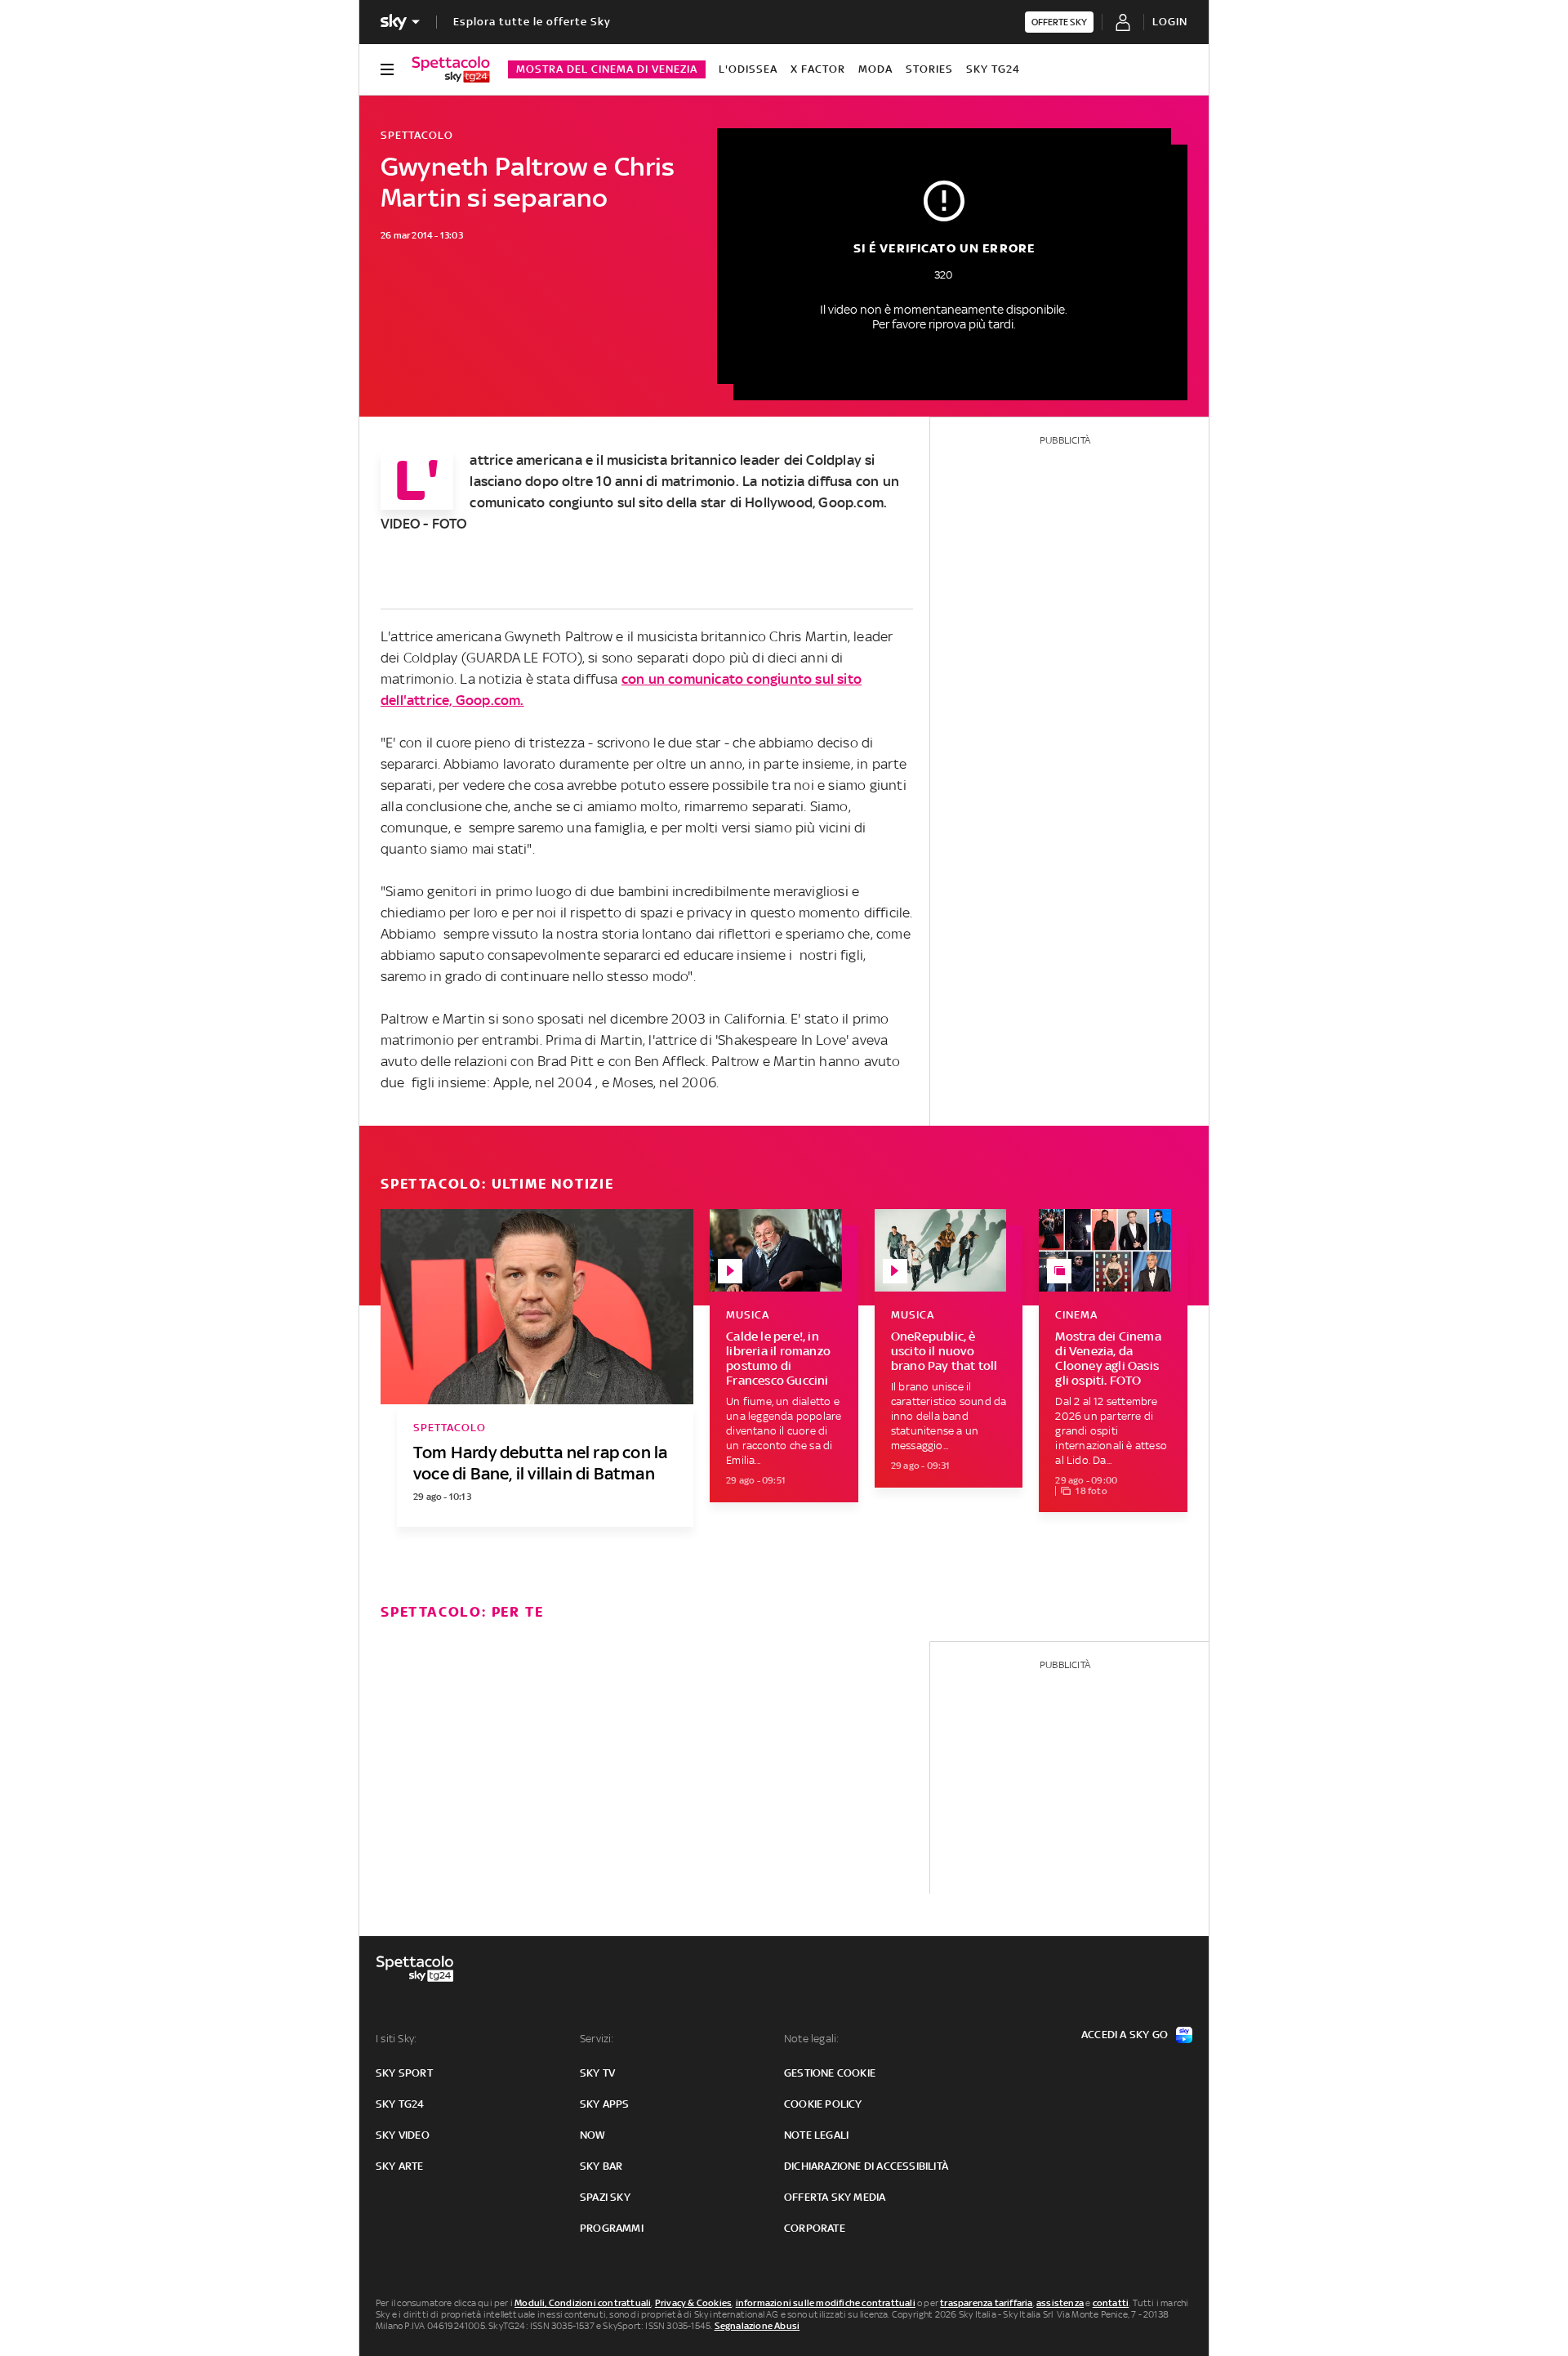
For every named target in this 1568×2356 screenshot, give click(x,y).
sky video (403, 2135)
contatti (1111, 2303)
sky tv (597, 2073)
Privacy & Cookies (693, 2303)
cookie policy (823, 2104)
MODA (875, 69)
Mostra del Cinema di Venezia (607, 69)
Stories (929, 69)
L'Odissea (748, 69)
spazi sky (605, 2197)
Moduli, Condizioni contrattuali (583, 2303)
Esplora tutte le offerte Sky (532, 22)
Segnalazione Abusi (757, 2326)
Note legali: (811, 2039)
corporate (815, 2228)
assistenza (1060, 2303)
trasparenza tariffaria (986, 2303)
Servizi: (597, 2039)
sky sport (404, 2073)
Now (593, 2135)
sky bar (601, 2166)
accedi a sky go (1125, 2035)
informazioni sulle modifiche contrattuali (826, 2303)
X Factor (818, 69)
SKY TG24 (993, 69)
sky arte (400, 2166)
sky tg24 (400, 2104)
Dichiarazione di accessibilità (866, 2166)
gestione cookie (830, 2073)
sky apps (605, 2104)
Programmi (612, 2228)
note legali (816, 2135)
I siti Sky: (396, 2039)
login (1170, 22)
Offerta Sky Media (835, 2197)
